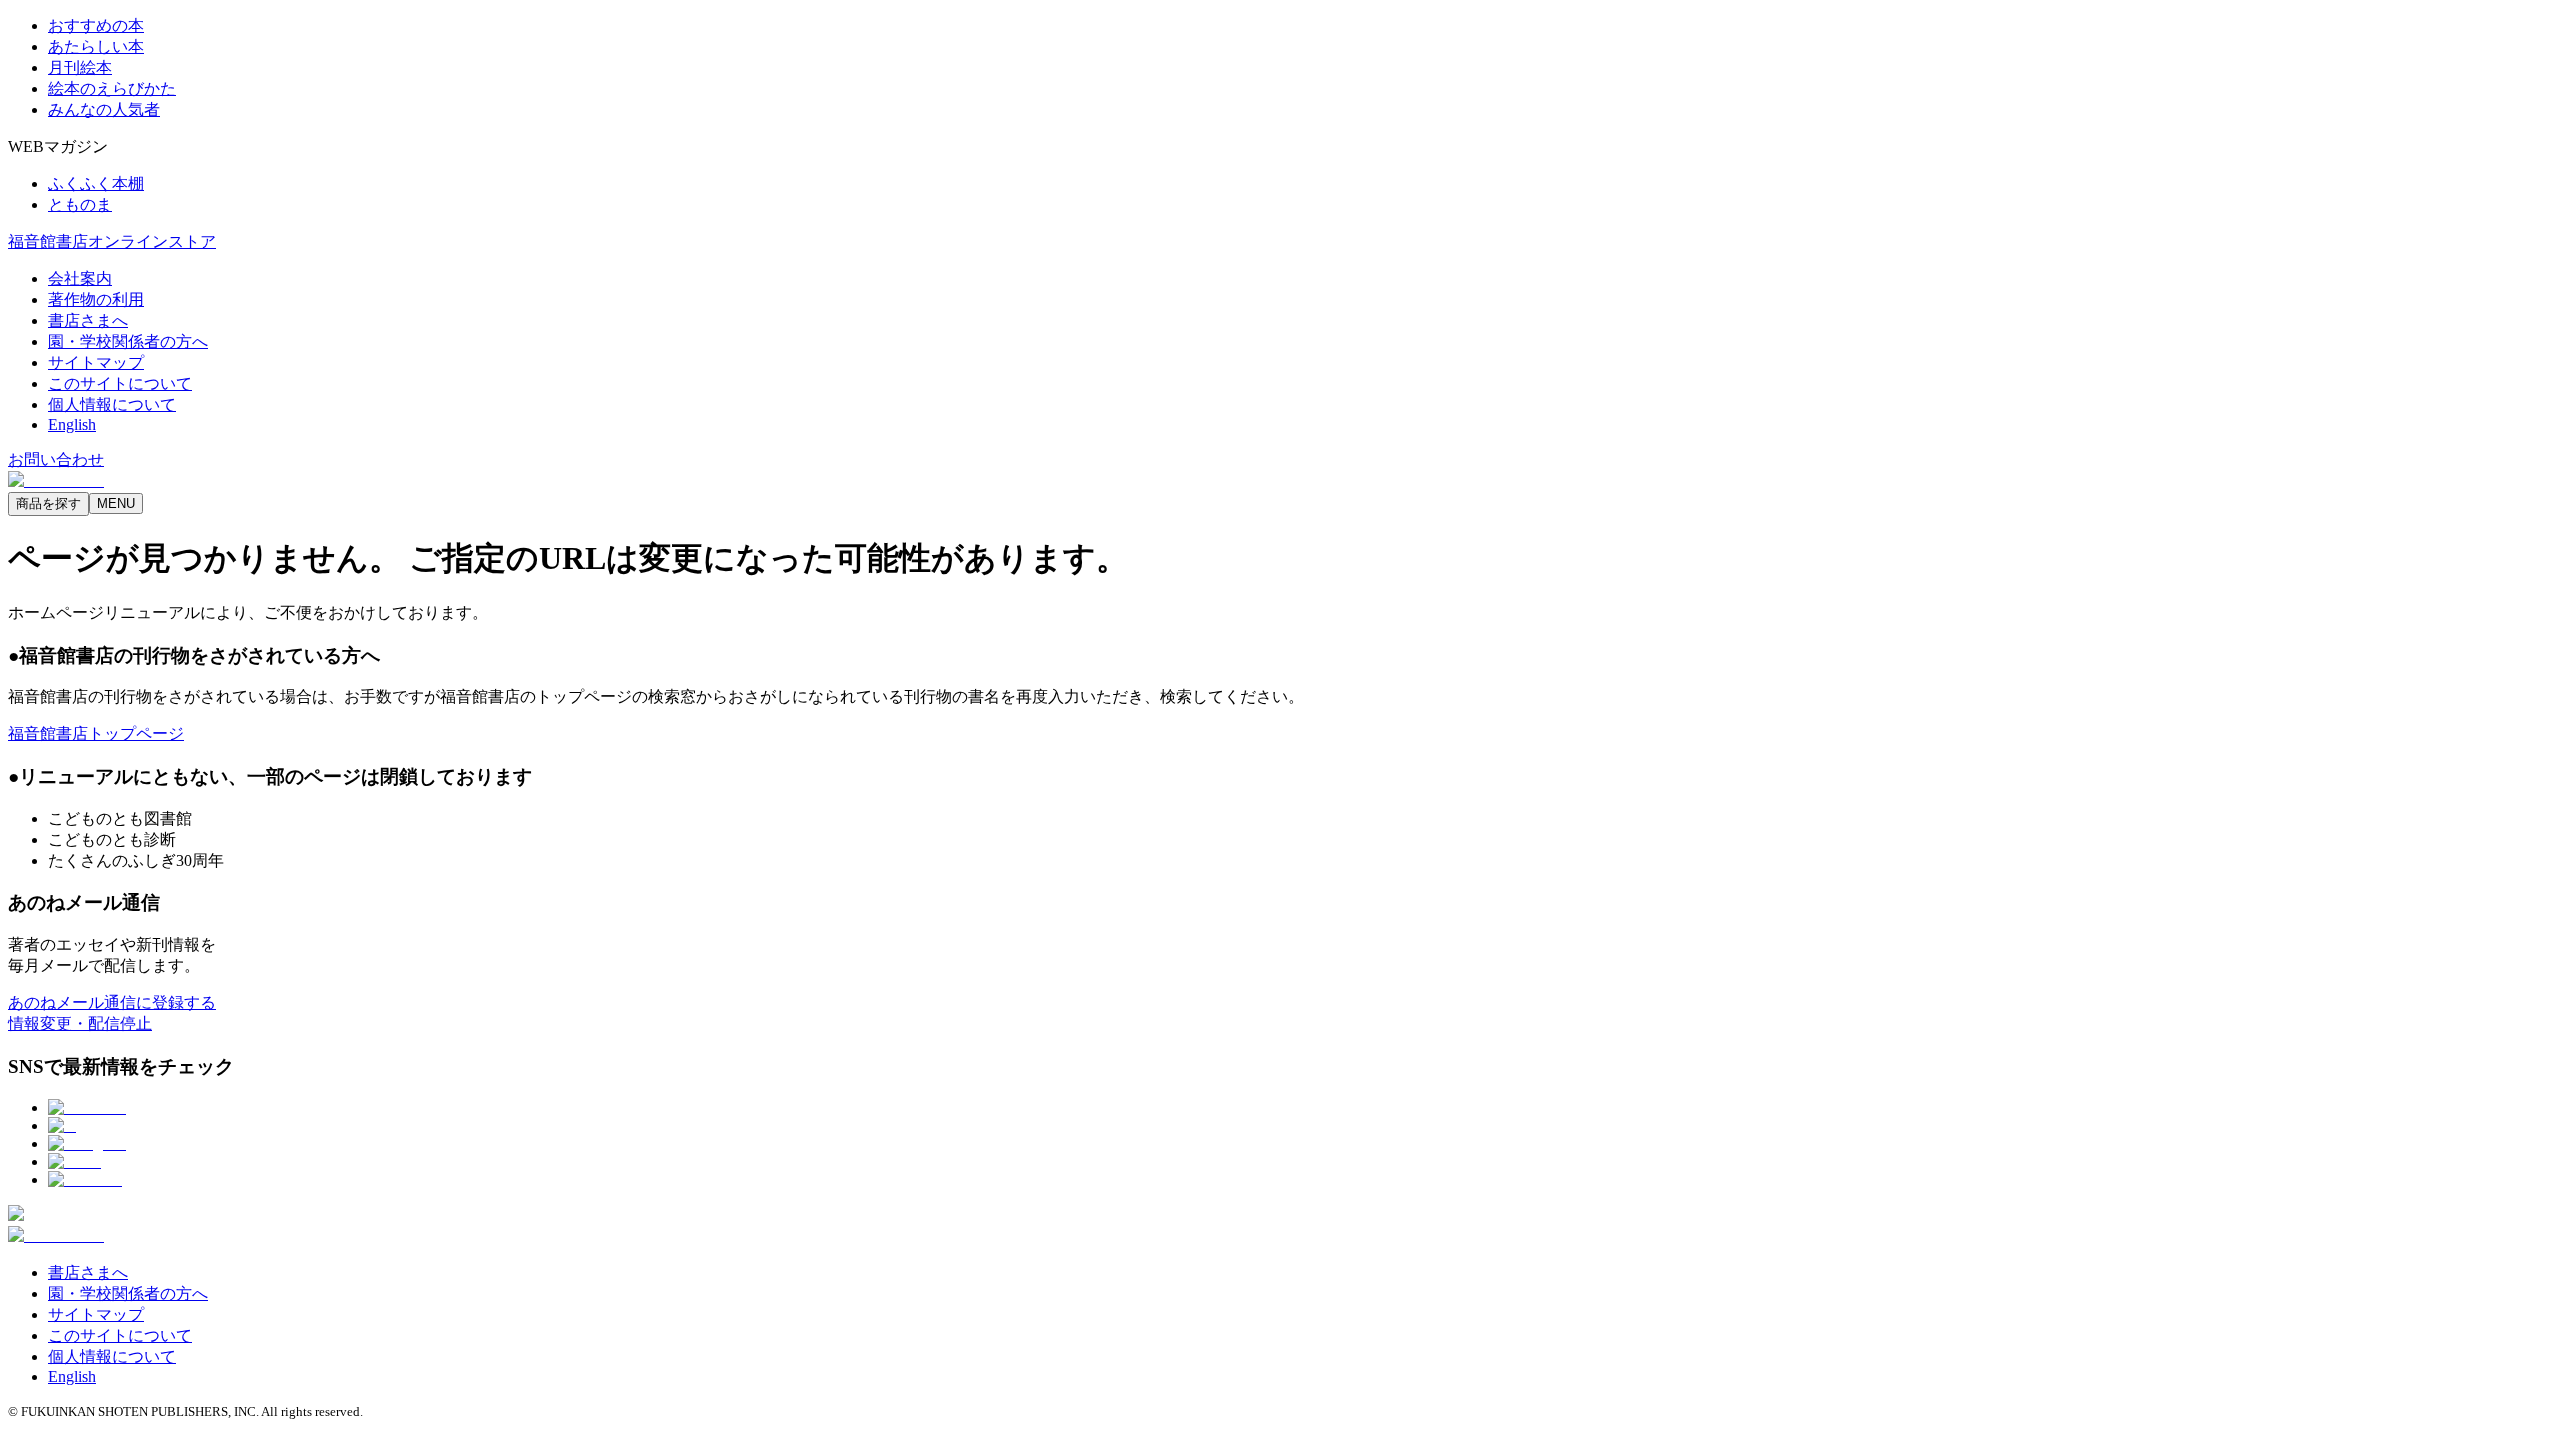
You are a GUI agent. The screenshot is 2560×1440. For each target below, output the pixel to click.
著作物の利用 (96, 299)
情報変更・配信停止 (80, 1023)
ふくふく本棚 (96, 183)
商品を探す (48, 503)
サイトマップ (96, 362)
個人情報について (112, 404)
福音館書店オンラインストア (112, 241)
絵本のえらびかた (112, 88)
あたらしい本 (96, 46)
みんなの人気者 (104, 109)
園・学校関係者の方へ (128, 341)
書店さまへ (88, 320)
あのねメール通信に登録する (112, 1002)
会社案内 (80, 278)
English (72, 424)
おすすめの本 (96, 25)
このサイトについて (120, 383)
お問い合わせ (56, 459)
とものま (80, 204)
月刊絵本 (80, 67)
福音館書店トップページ (96, 733)
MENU (116, 503)
